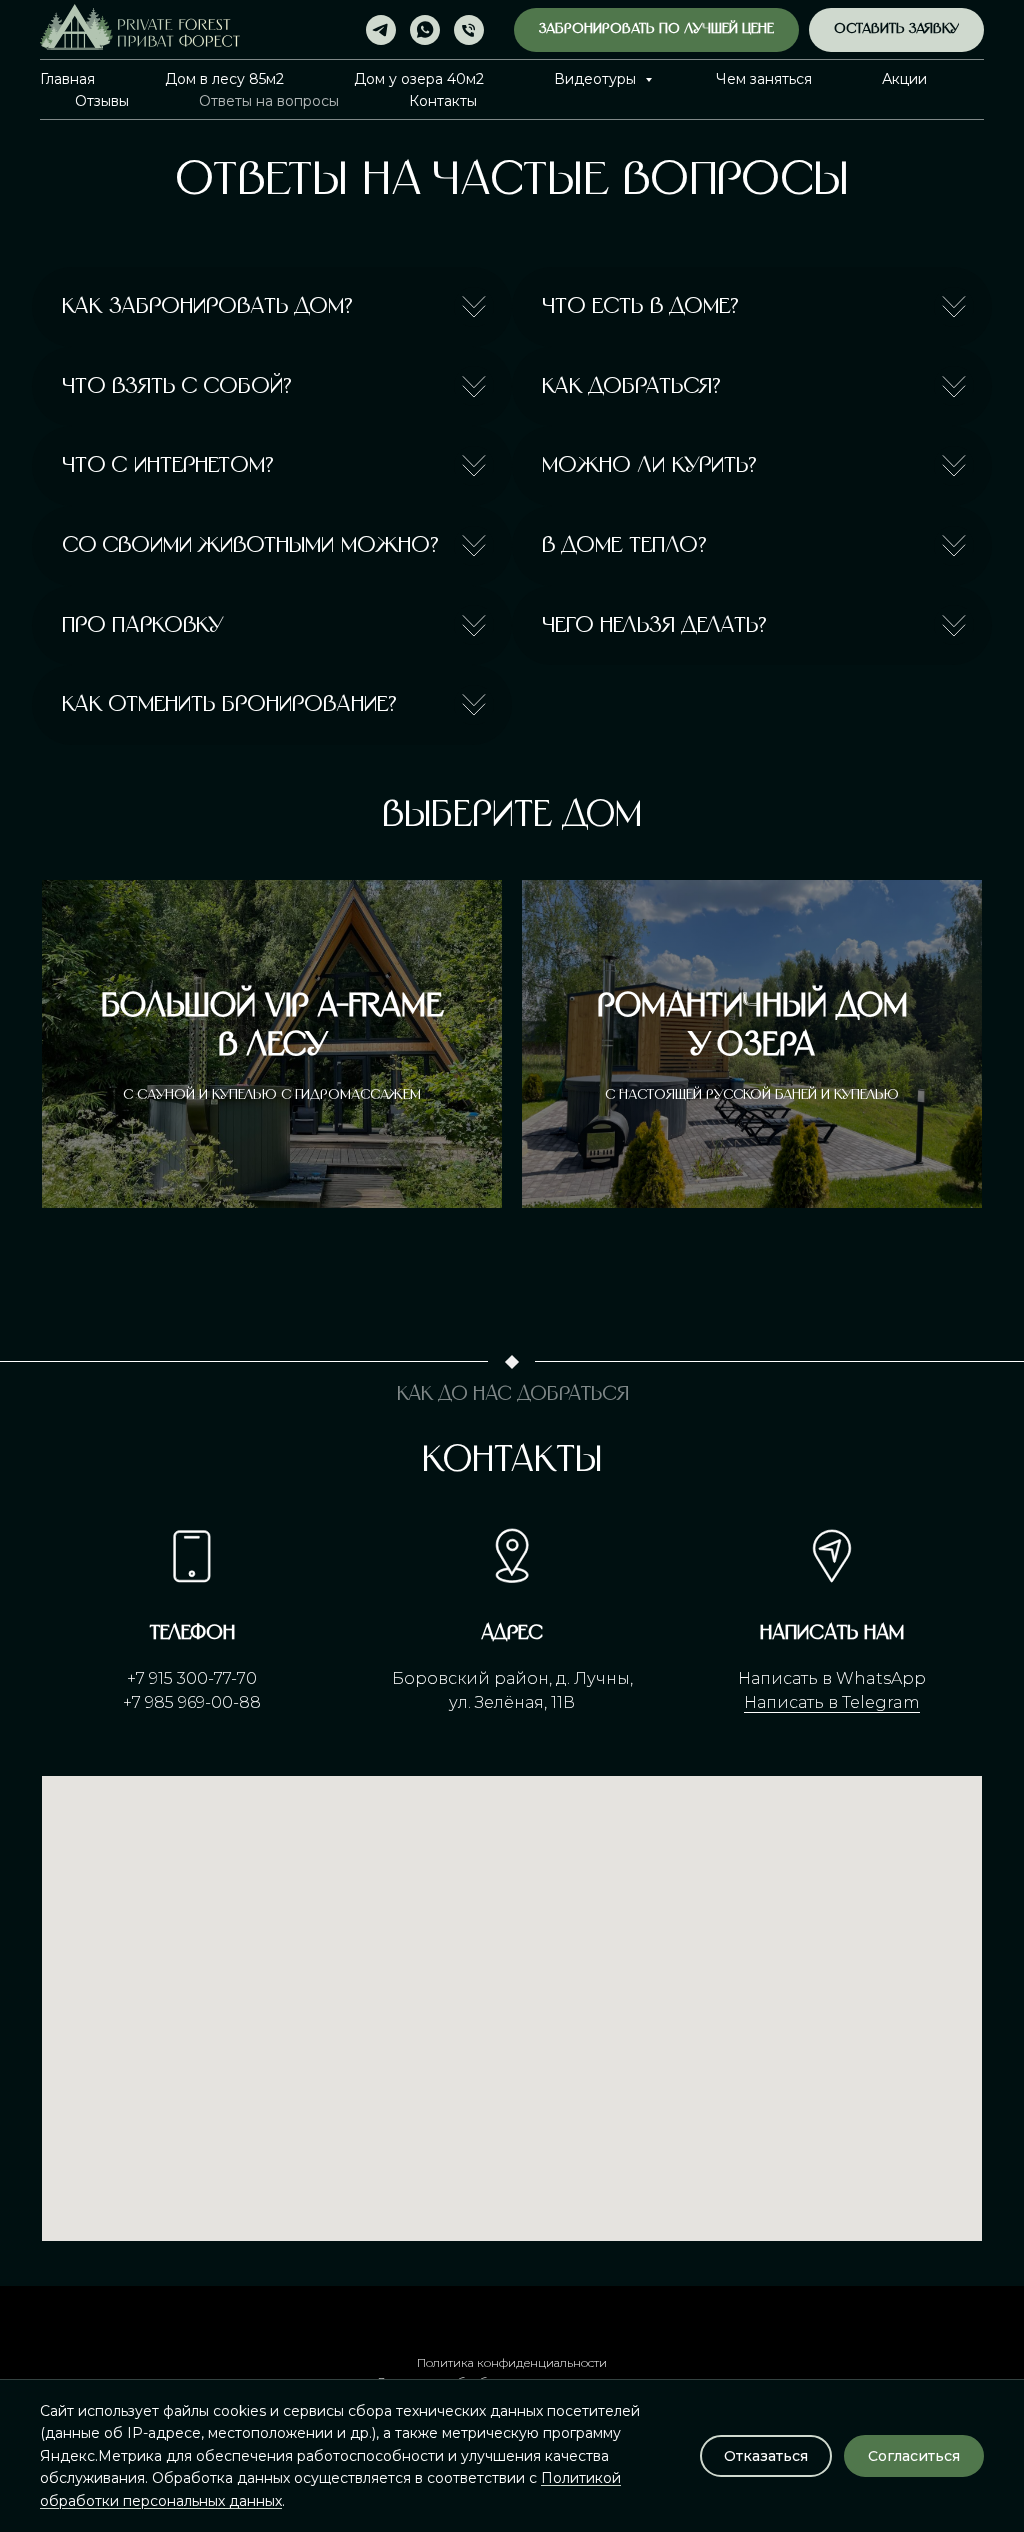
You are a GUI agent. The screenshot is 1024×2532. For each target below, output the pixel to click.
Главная (67, 79)
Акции (904, 79)
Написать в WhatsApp (832, 1678)
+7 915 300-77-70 (192, 1678)
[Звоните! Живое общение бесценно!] (469, 30)
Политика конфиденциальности (512, 2362)
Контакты (443, 101)
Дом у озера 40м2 (419, 79)
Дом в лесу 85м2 (224, 79)
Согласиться (914, 2456)
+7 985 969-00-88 (192, 1702)
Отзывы (102, 101)
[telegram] (381, 30)
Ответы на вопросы (269, 101)
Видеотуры (597, 79)
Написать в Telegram (832, 1702)
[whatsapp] (425, 30)
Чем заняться (764, 79)
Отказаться (766, 2456)
